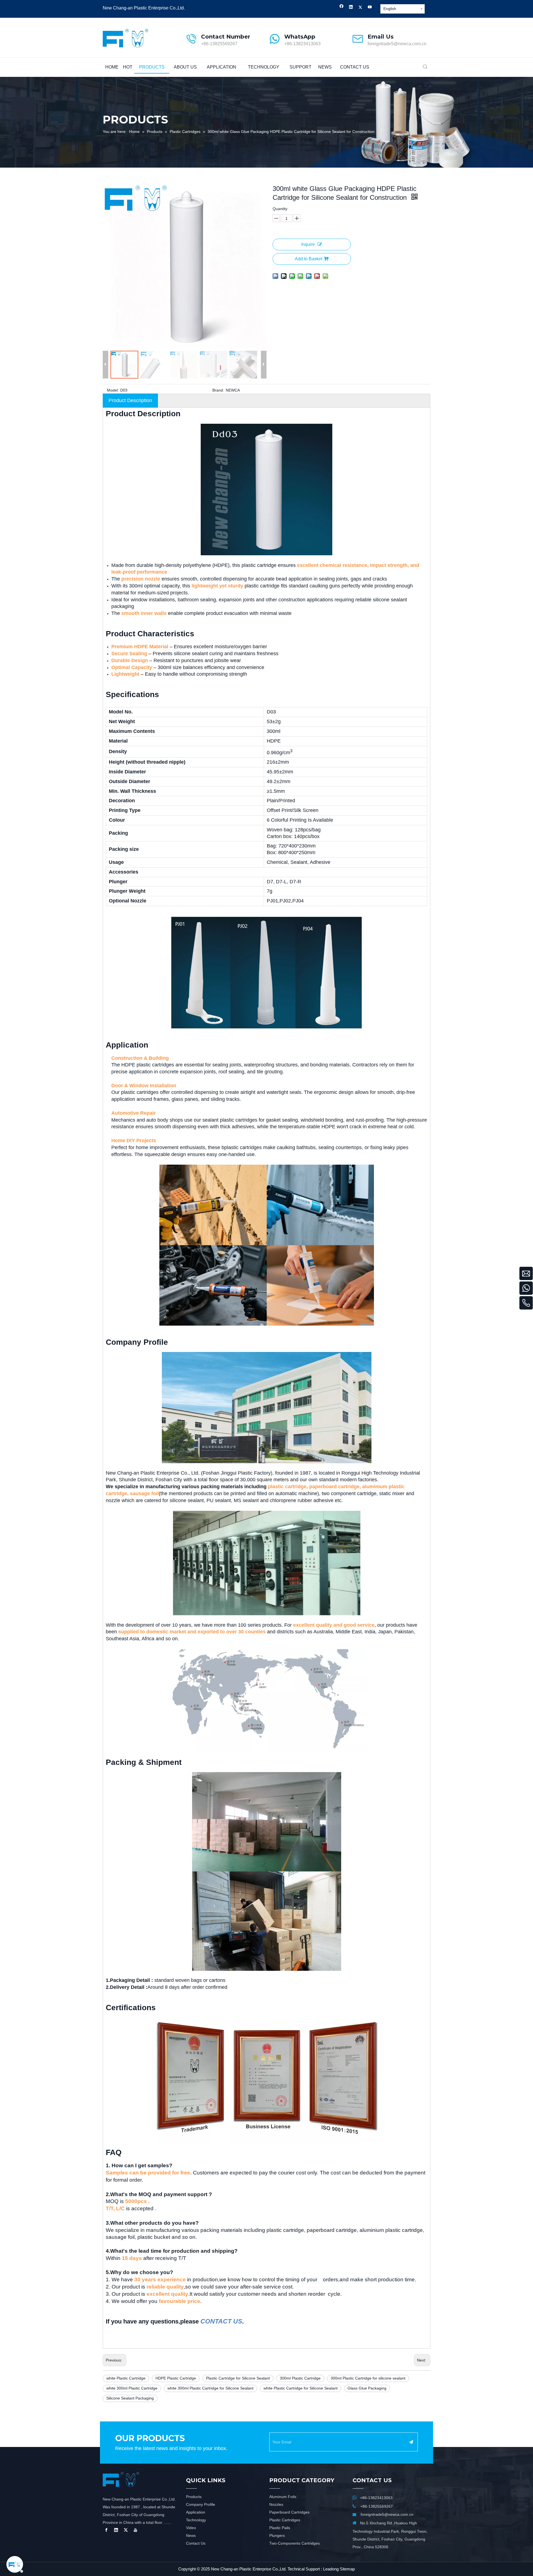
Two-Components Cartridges (295, 2543)
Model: (113, 390)
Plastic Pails (280, 2528)
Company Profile (201, 2504)
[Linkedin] (351, 8)
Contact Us (196, 2543)
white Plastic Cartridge (126, 2378)
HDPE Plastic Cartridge (176, 2378)
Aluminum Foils (283, 2497)
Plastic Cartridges (285, 2520)
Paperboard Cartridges (289, 2512)
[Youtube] (370, 8)
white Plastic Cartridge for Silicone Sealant (301, 2388)
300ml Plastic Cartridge (300, 2378)
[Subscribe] (411, 2442)
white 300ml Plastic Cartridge (132, 2388)
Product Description (130, 400)
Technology (196, 2520)
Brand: (218, 390)
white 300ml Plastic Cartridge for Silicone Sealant (210, 2388)
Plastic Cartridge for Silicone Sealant (238, 2378)
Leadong (331, 2569)
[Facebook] (342, 8)
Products (194, 2497)
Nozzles (276, 2504)
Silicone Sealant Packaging (130, 2398)
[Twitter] (360, 8)
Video (191, 2528)
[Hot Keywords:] (425, 67)
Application (196, 2512)
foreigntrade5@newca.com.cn (397, 44)
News (191, 2535)
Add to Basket (309, 259)
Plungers (277, 2535)
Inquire (308, 244)
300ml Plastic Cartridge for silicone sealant (368, 2378)
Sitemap (347, 2569)
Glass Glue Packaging (367, 2388)
